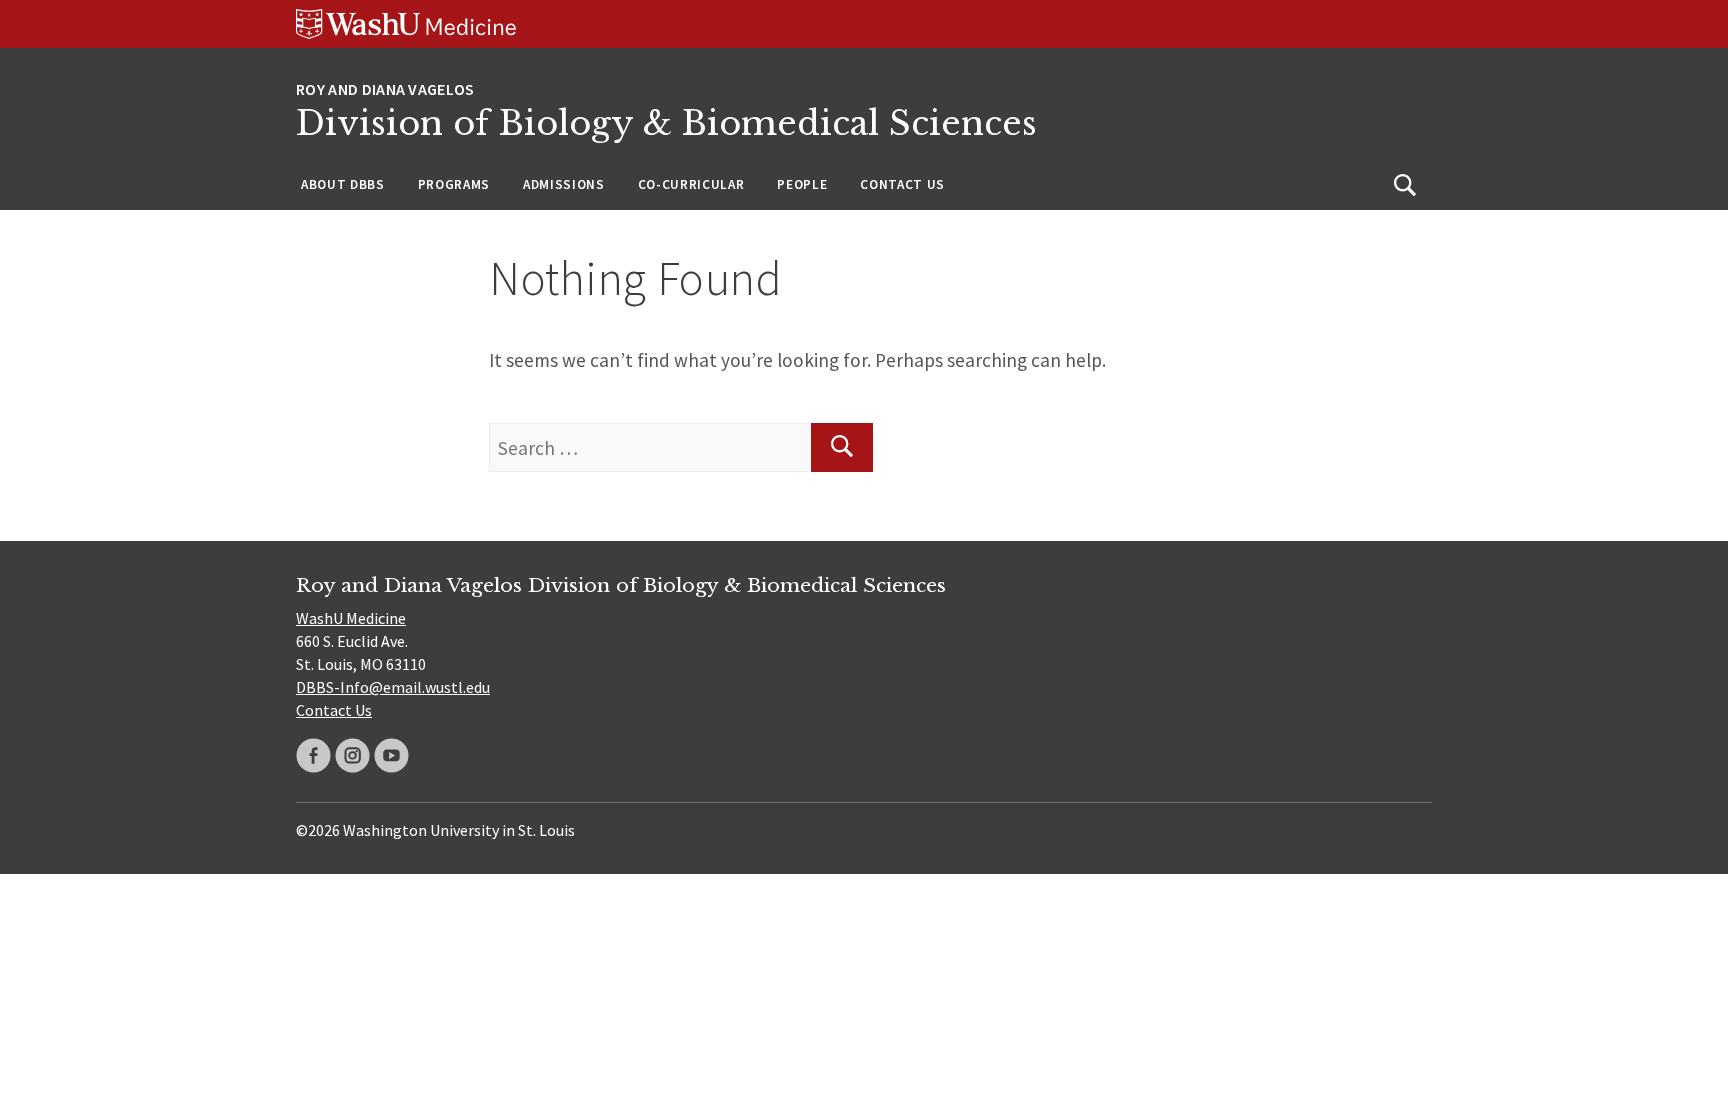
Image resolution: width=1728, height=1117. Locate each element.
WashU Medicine (351, 618)
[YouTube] (391, 755)
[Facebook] (313, 755)
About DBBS (343, 184)
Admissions (564, 184)
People (802, 184)
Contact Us (902, 184)
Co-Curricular (691, 184)
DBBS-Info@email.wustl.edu (393, 687)
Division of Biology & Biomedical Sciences (666, 123)
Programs (454, 184)
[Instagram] (352, 755)
